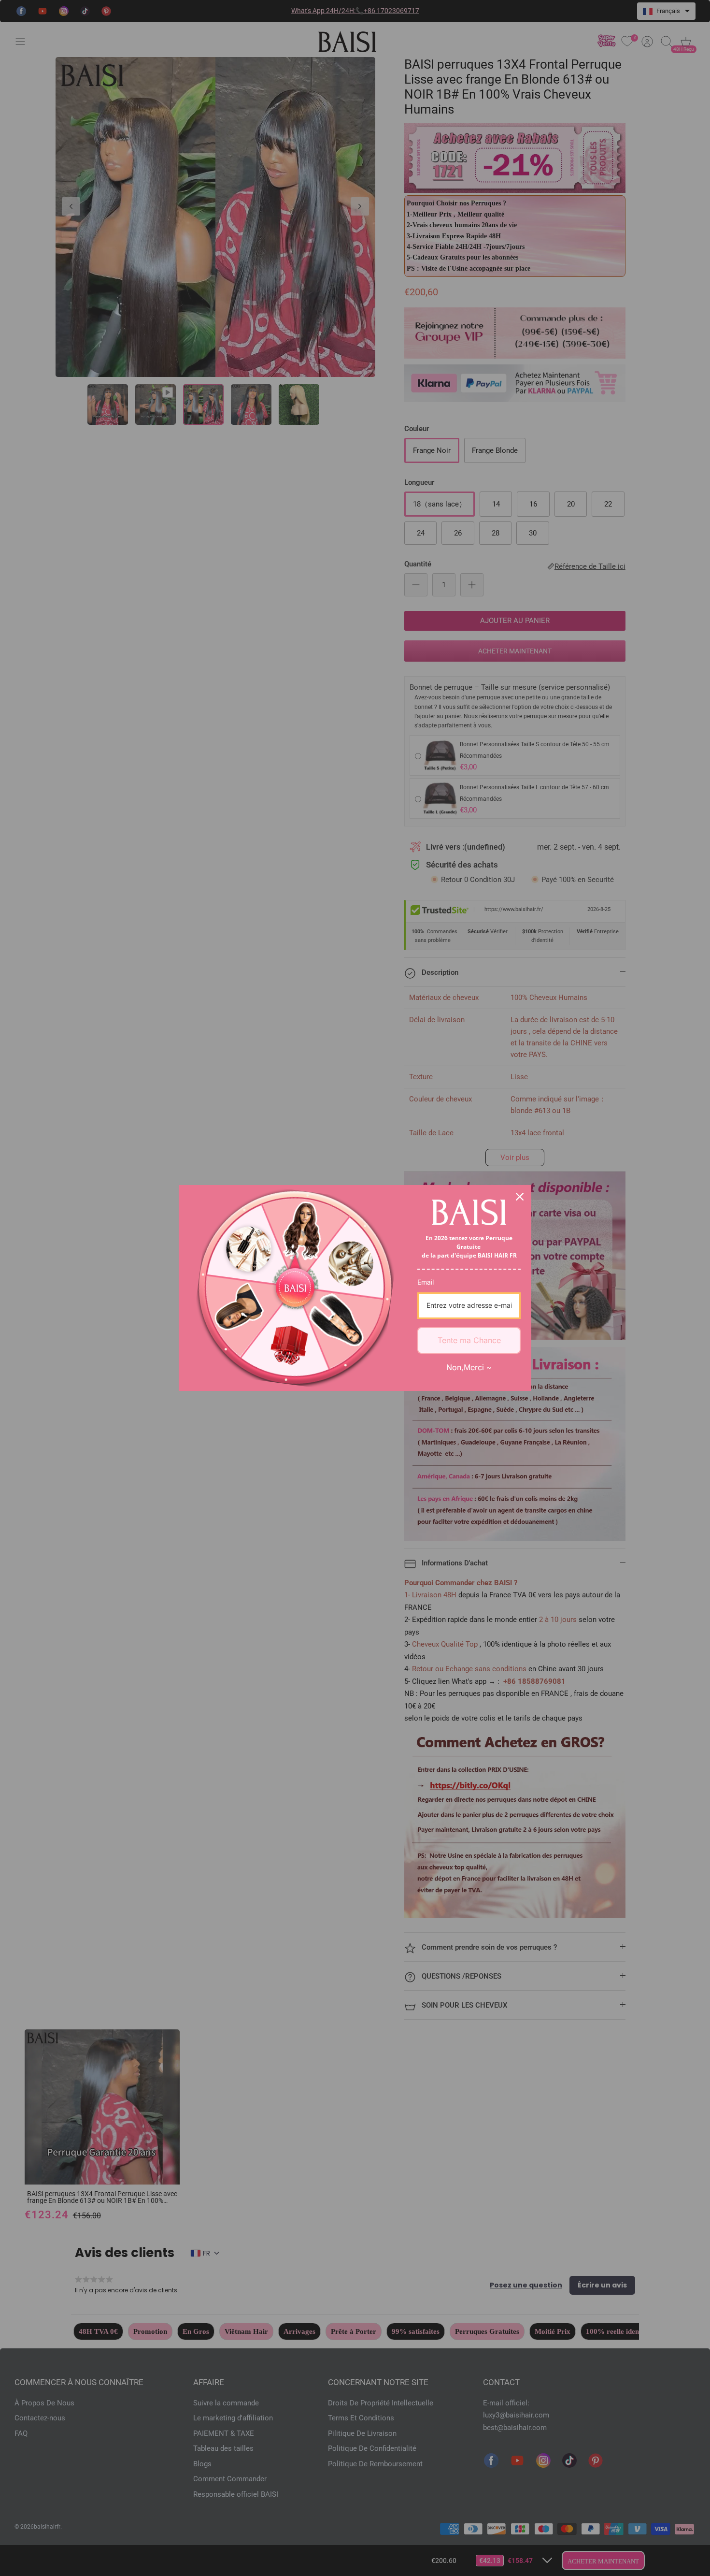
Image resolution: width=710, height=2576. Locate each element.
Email (426, 1282)
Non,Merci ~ (469, 1367)
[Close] (520, 1197)
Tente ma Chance (469, 1340)
